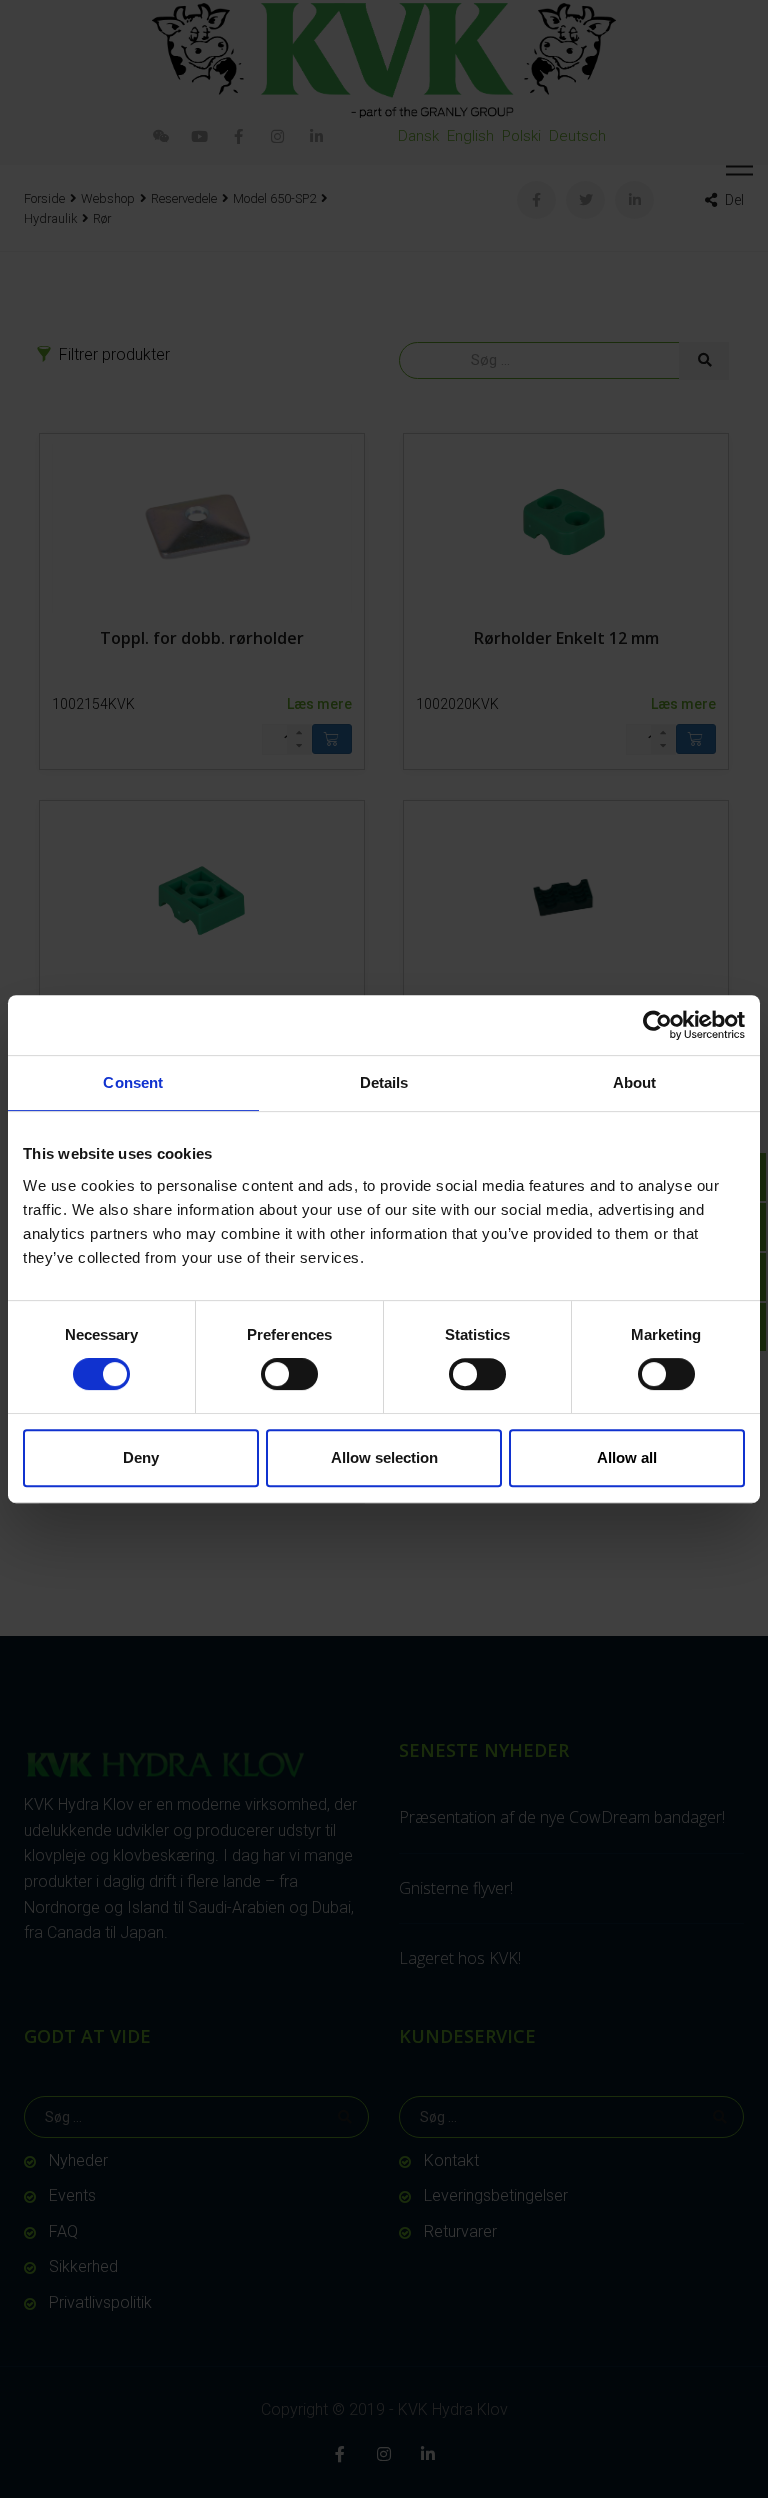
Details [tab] (384, 1082)
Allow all (627, 1457)
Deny (141, 1457)
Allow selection (384, 1457)
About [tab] (635, 1082)
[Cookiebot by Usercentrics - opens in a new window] (657, 1025)
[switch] (289, 1374)
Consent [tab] (133, 1082)
